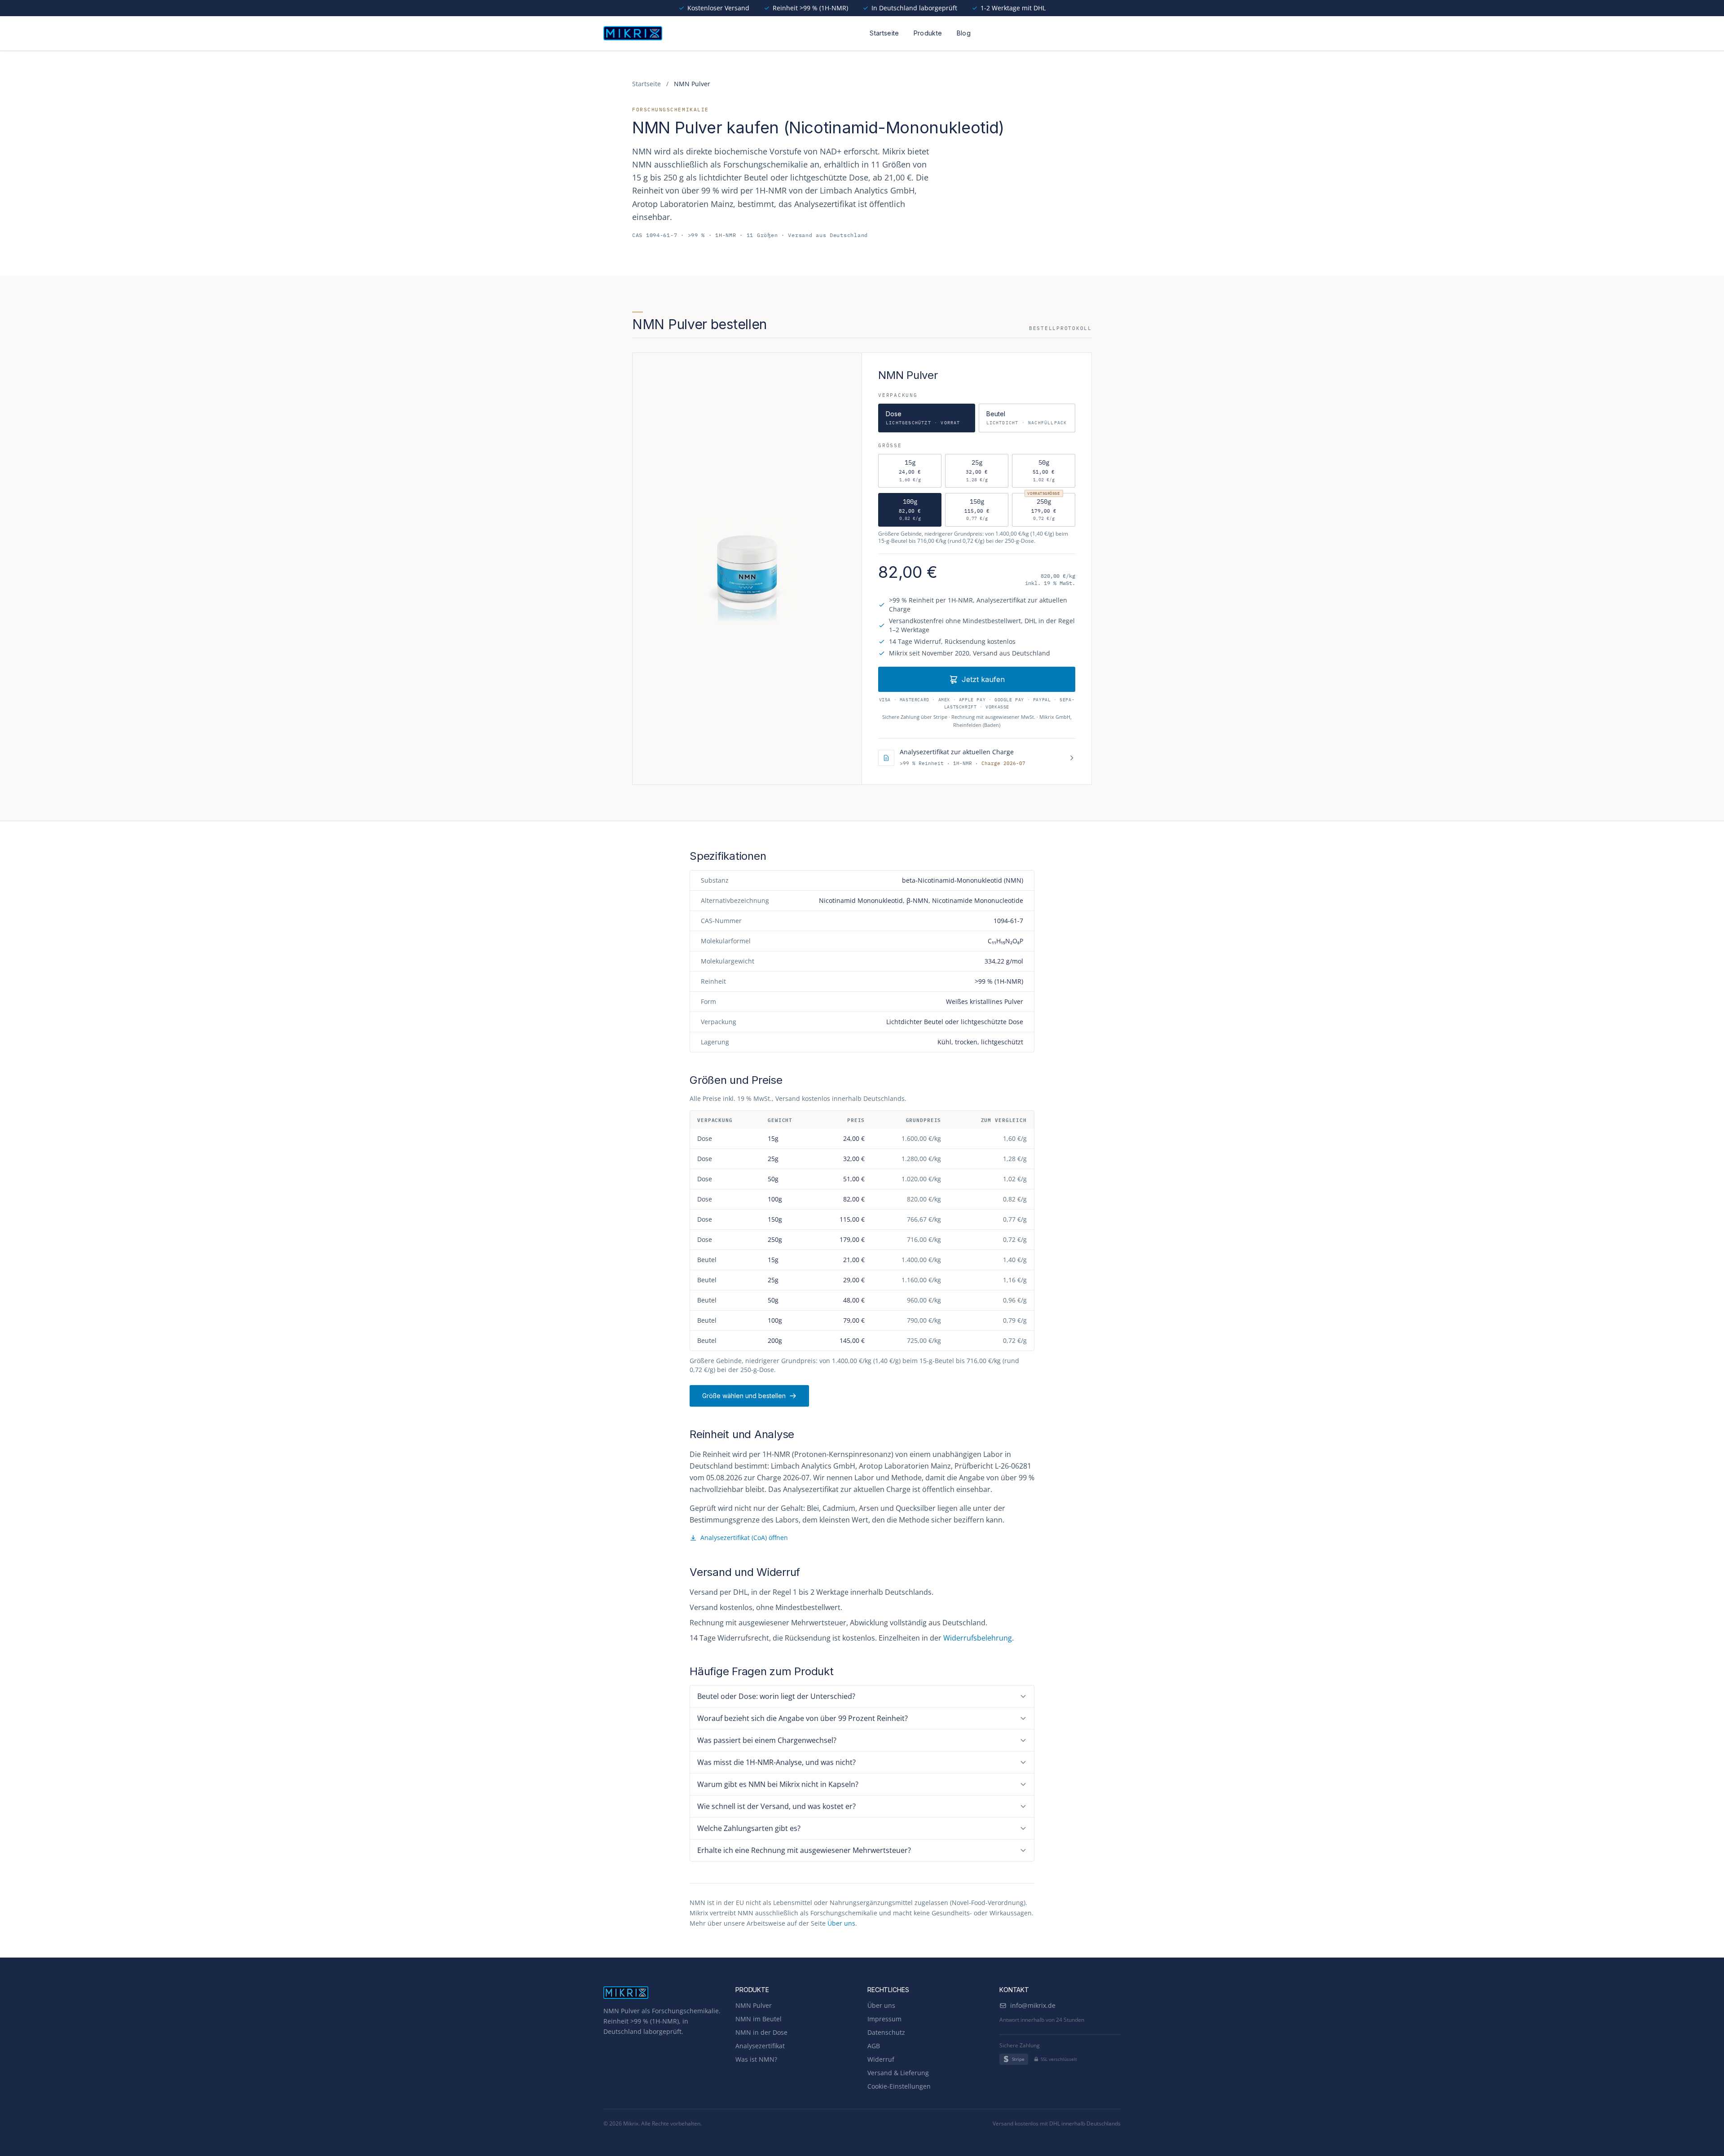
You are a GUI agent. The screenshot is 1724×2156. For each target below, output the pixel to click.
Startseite (884, 33)
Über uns (841, 1923)
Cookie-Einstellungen (899, 2086)
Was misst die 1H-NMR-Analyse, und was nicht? (776, 1762)
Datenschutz (886, 2032)
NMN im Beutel (759, 2019)
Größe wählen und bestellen (744, 1396)
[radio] (910, 471)
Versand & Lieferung (898, 2073)
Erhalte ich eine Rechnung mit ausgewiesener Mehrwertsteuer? (804, 1850)
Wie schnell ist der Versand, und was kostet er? (776, 1806)
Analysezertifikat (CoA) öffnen (744, 1538)
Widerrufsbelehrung (978, 1638)
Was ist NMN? (756, 2059)
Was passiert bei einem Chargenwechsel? (767, 1740)
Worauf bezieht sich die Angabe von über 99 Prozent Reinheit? (803, 1718)
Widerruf (881, 2059)
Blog (964, 33)
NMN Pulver (754, 2005)
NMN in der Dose (761, 2032)
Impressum (884, 2019)
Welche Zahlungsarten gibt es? (749, 1828)
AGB (874, 2046)
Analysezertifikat (760, 2046)
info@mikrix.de (1033, 2005)
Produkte (928, 33)
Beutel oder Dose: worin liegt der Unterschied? (776, 1696)
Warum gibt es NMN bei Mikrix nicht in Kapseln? (778, 1784)
